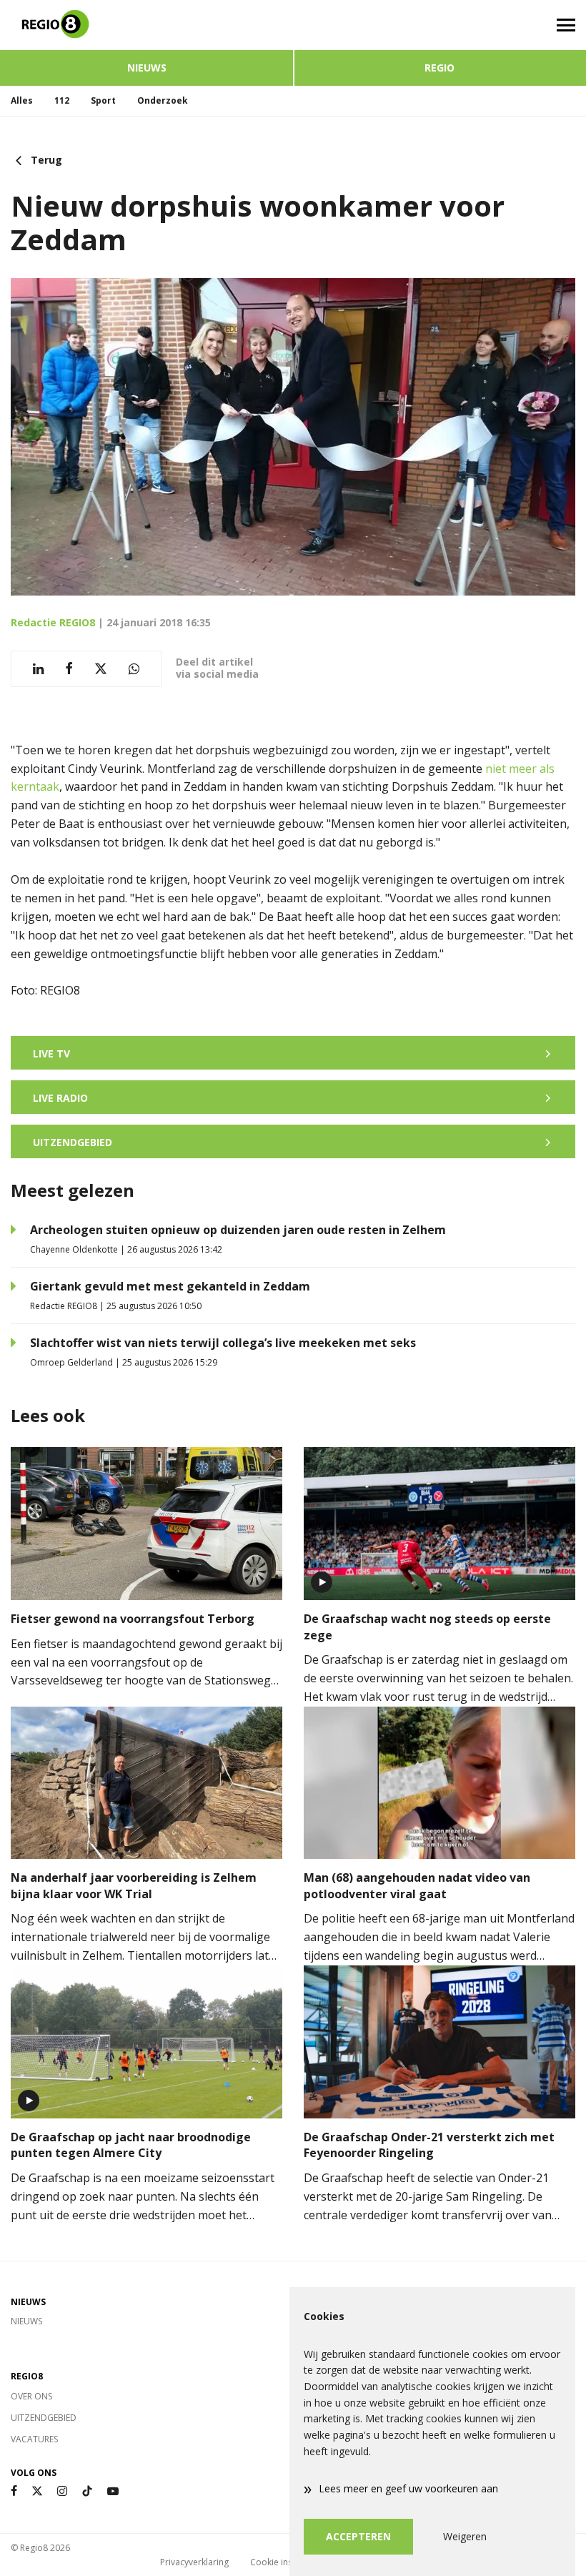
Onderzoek (163, 100)
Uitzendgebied (44, 2418)
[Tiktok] (87, 2491)
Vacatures (34, 2439)
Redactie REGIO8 (53, 622)
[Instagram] (62, 2491)
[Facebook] (14, 2491)
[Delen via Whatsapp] (134, 669)
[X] (37, 2491)
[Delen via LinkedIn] (38, 669)
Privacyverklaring (194, 2562)
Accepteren (358, 2536)
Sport (103, 100)
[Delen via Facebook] (69, 669)
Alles (22, 100)
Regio (439, 68)
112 (62, 100)
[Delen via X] (101, 669)
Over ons (31, 2396)
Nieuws (147, 68)
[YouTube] (113, 2491)
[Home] (146, 25)
